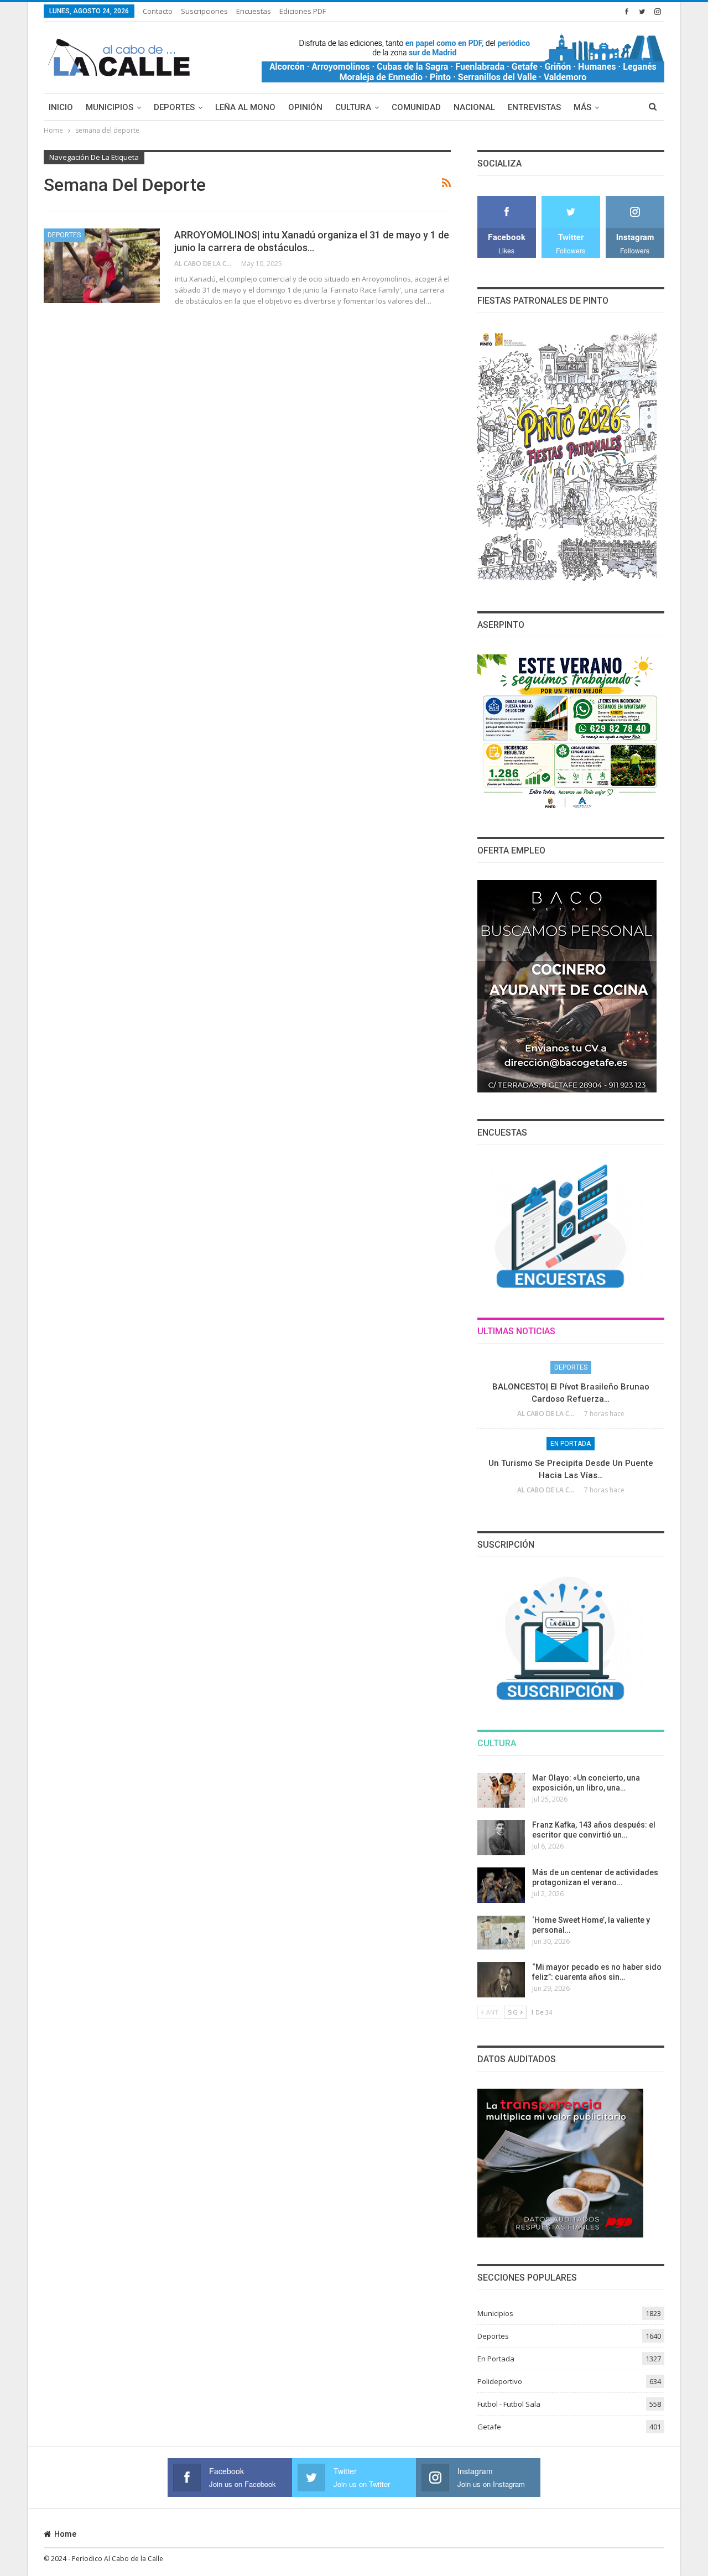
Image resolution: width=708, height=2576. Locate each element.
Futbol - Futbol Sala (509, 2404)
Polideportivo (500, 2381)
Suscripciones (204, 11)
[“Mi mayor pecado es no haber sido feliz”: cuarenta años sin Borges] (501, 1980)
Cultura (353, 107)
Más (582, 107)
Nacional (474, 107)
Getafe (489, 2427)
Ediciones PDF (303, 11)
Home (65, 2534)
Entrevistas (534, 107)
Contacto (158, 11)
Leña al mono (245, 107)
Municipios (110, 107)
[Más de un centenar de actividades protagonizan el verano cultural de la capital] (501, 1885)
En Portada (571, 1444)
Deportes (174, 107)
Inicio (61, 107)
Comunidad (416, 107)
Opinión (305, 107)
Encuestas (254, 11)
